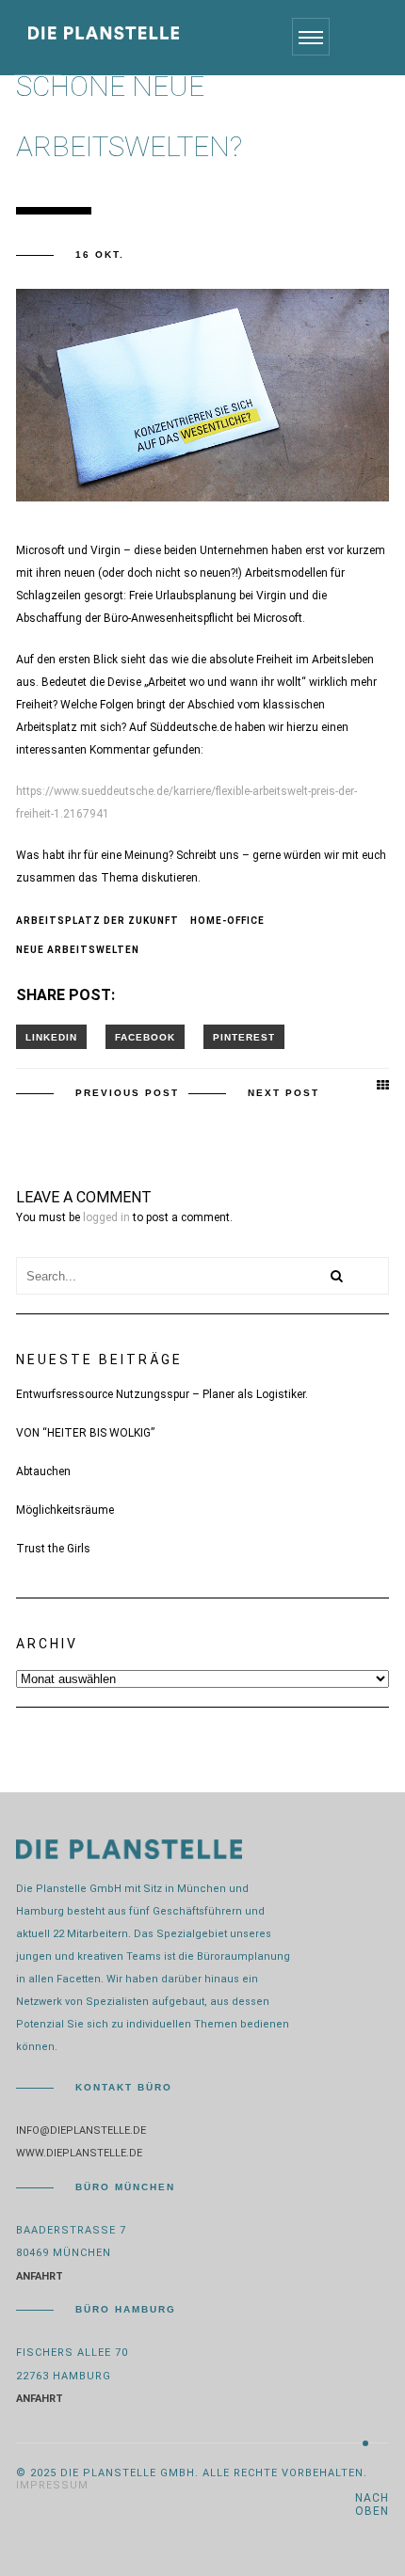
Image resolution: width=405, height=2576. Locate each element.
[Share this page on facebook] (145, 1037)
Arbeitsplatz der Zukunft (97, 921)
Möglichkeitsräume (65, 1510)
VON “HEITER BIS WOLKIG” (85, 1433)
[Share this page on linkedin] (51, 1037)
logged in (106, 1217)
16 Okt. (100, 254)
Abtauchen (43, 1471)
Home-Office (227, 921)
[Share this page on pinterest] (244, 1037)
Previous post (127, 1093)
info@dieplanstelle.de (81, 2131)
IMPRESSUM (52, 2485)
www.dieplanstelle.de (79, 2153)
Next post (283, 1093)
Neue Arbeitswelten (78, 950)
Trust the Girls (53, 1549)
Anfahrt (40, 2276)
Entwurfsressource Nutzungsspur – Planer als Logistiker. (162, 1394)
